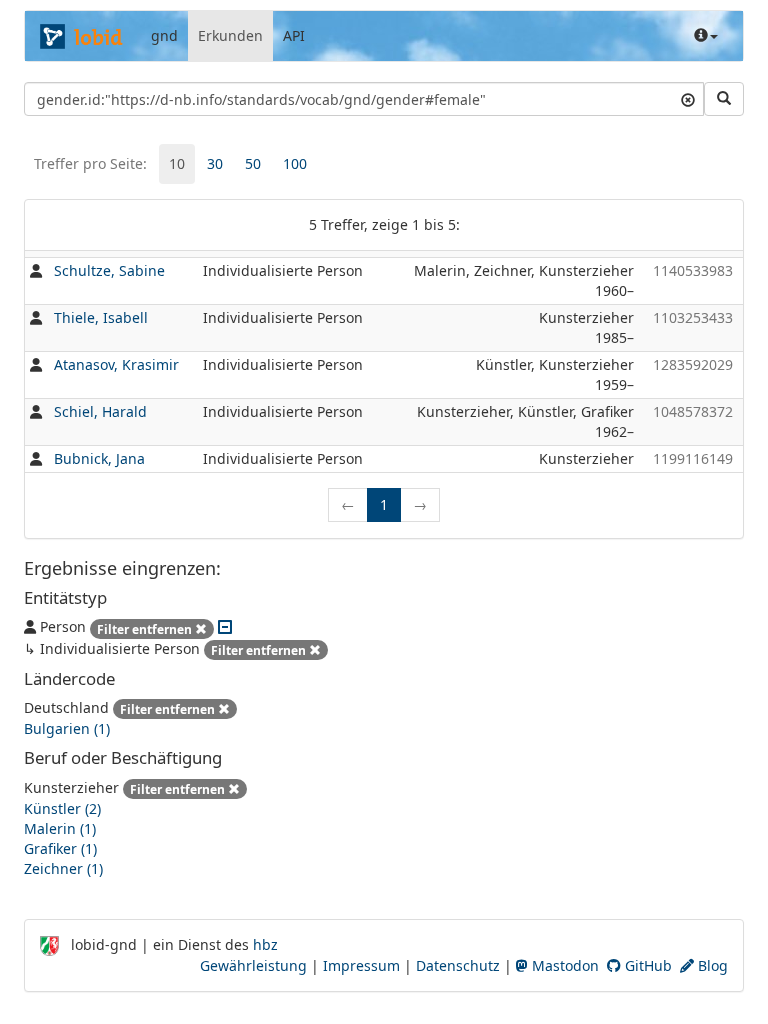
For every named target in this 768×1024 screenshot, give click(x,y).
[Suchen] (724, 99)
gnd (164, 35)
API (294, 35)
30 (215, 163)
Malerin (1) (60, 828)
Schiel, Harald (100, 411)
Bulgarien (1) (67, 728)
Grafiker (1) (60, 848)
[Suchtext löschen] (688, 99)
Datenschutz (458, 965)
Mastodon (563, 965)
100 (295, 163)
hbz (265, 944)
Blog (711, 965)
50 (253, 163)
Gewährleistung (253, 965)
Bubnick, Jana (99, 458)
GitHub (646, 965)
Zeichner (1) (63, 868)
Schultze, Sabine (109, 270)
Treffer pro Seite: (90, 163)
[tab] (177, 164)
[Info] (706, 36)
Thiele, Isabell (101, 317)
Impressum (361, 965)
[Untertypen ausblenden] (225, 626)
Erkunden (230, 35)
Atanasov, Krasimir (116, 364)
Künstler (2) (62, 808)
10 (177, 163)
